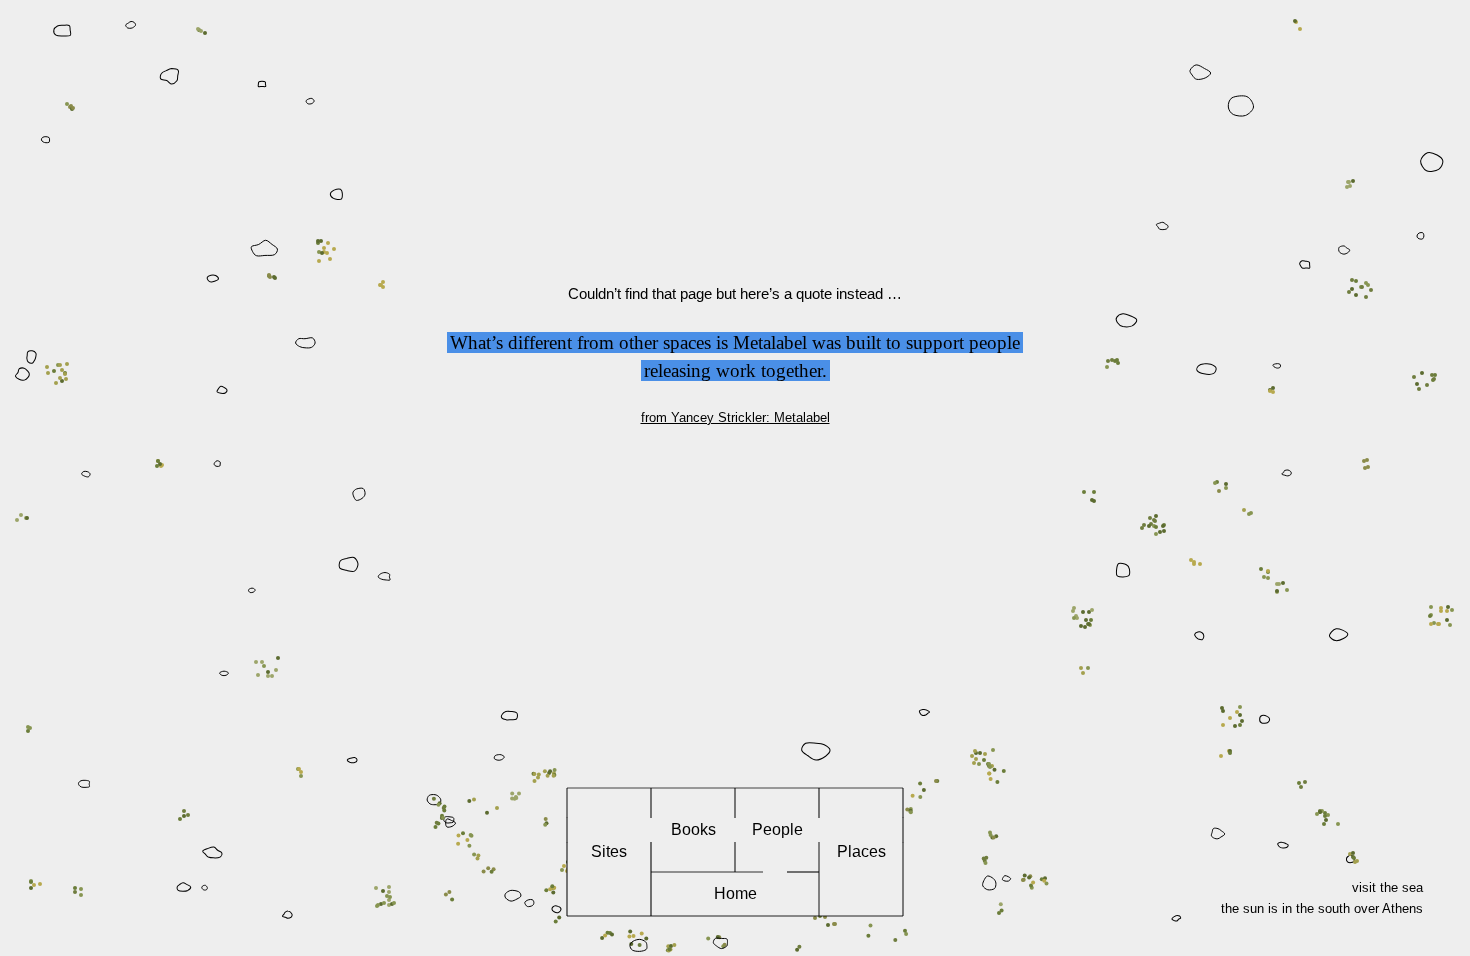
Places (861, 851)
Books (693, 829)
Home (735, 893)
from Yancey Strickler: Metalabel (735, 417)
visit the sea (1387, 887)
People (777, 829)
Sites (609, 851)
